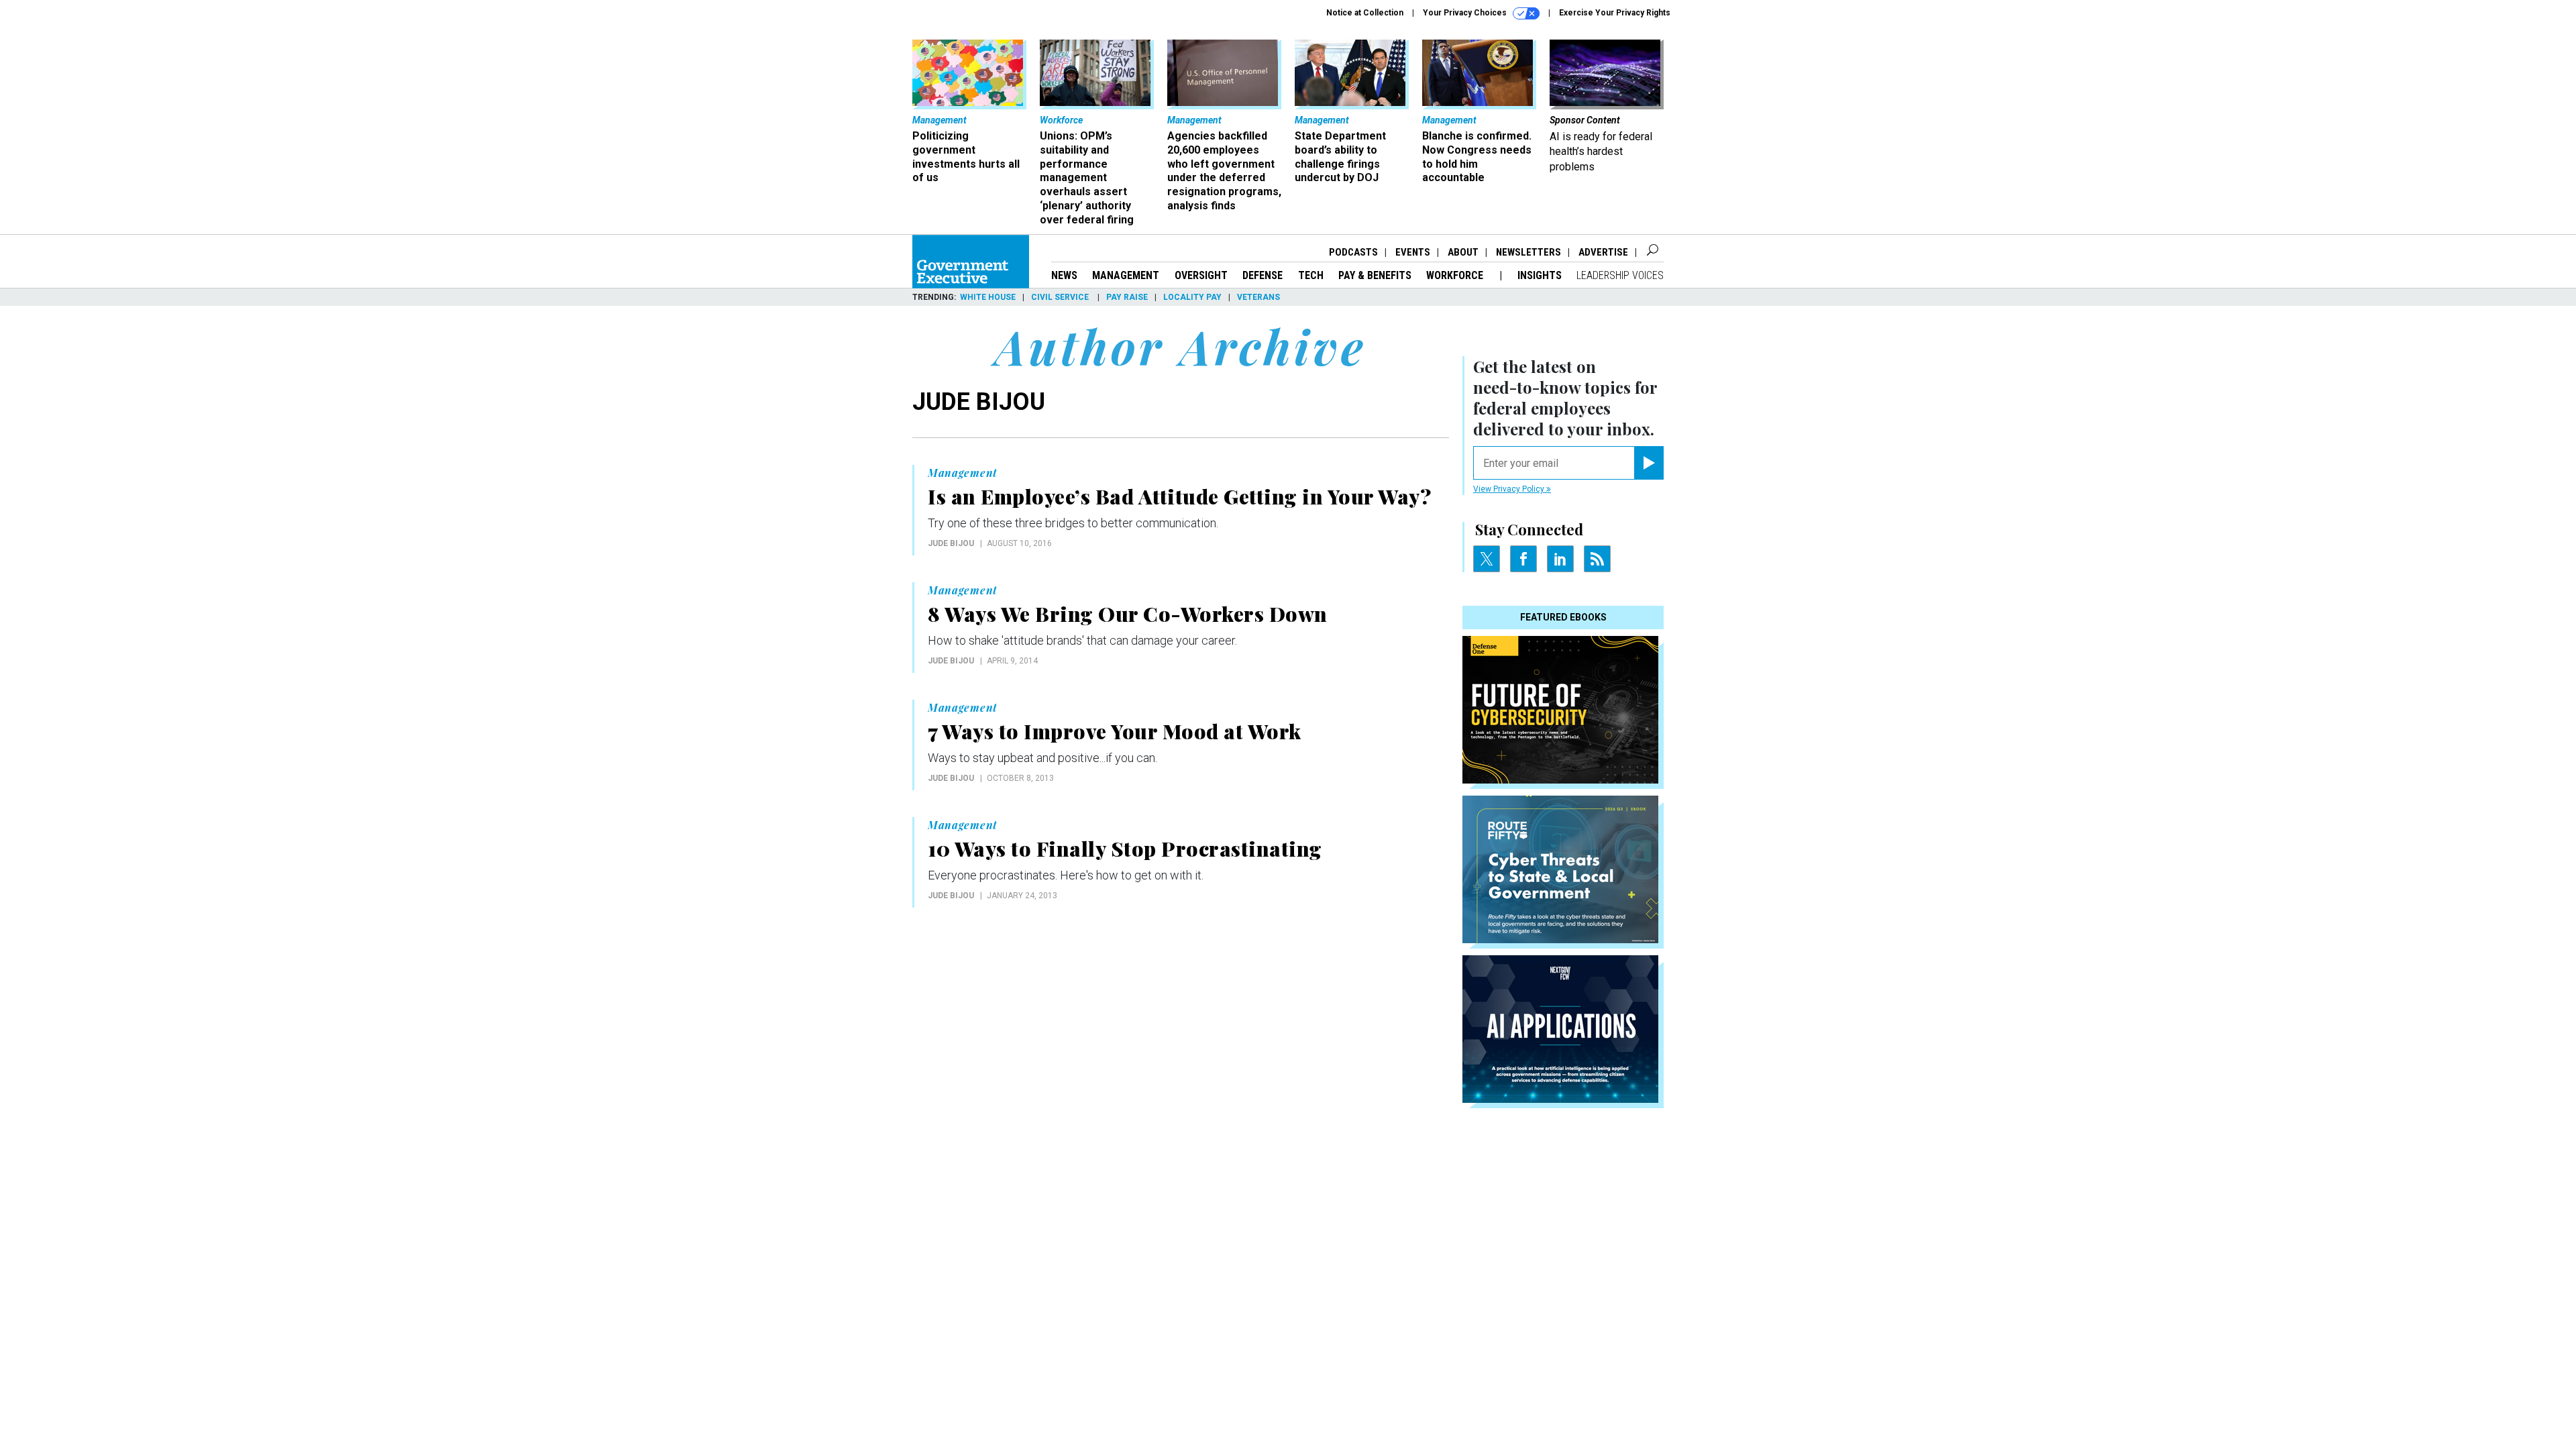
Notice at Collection (1365, 13)
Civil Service (1061, 297)
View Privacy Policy (1510, 489)
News (1064, 275)
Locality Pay (1192, 297)
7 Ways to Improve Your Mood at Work (1115, 731)
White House (988, 297)
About (1463, 252)
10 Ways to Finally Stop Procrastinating (1125, 849)
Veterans (1258, 297)
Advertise (1603, 252)
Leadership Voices (1620, 275)
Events (1413, 252)
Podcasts (1353, 252)
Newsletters (1528, 252)
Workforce (1456, 275)
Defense (1263, 275)
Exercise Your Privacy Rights (1615, 13)
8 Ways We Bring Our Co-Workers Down (1128, 614)
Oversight (1201, 275)
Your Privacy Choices (1466, 13)
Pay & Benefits (1375, 275)
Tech (1311, 275)
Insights (1540, 275)
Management (1126, 275)
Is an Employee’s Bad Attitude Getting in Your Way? (1179, 496)
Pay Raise (1127, 297)
